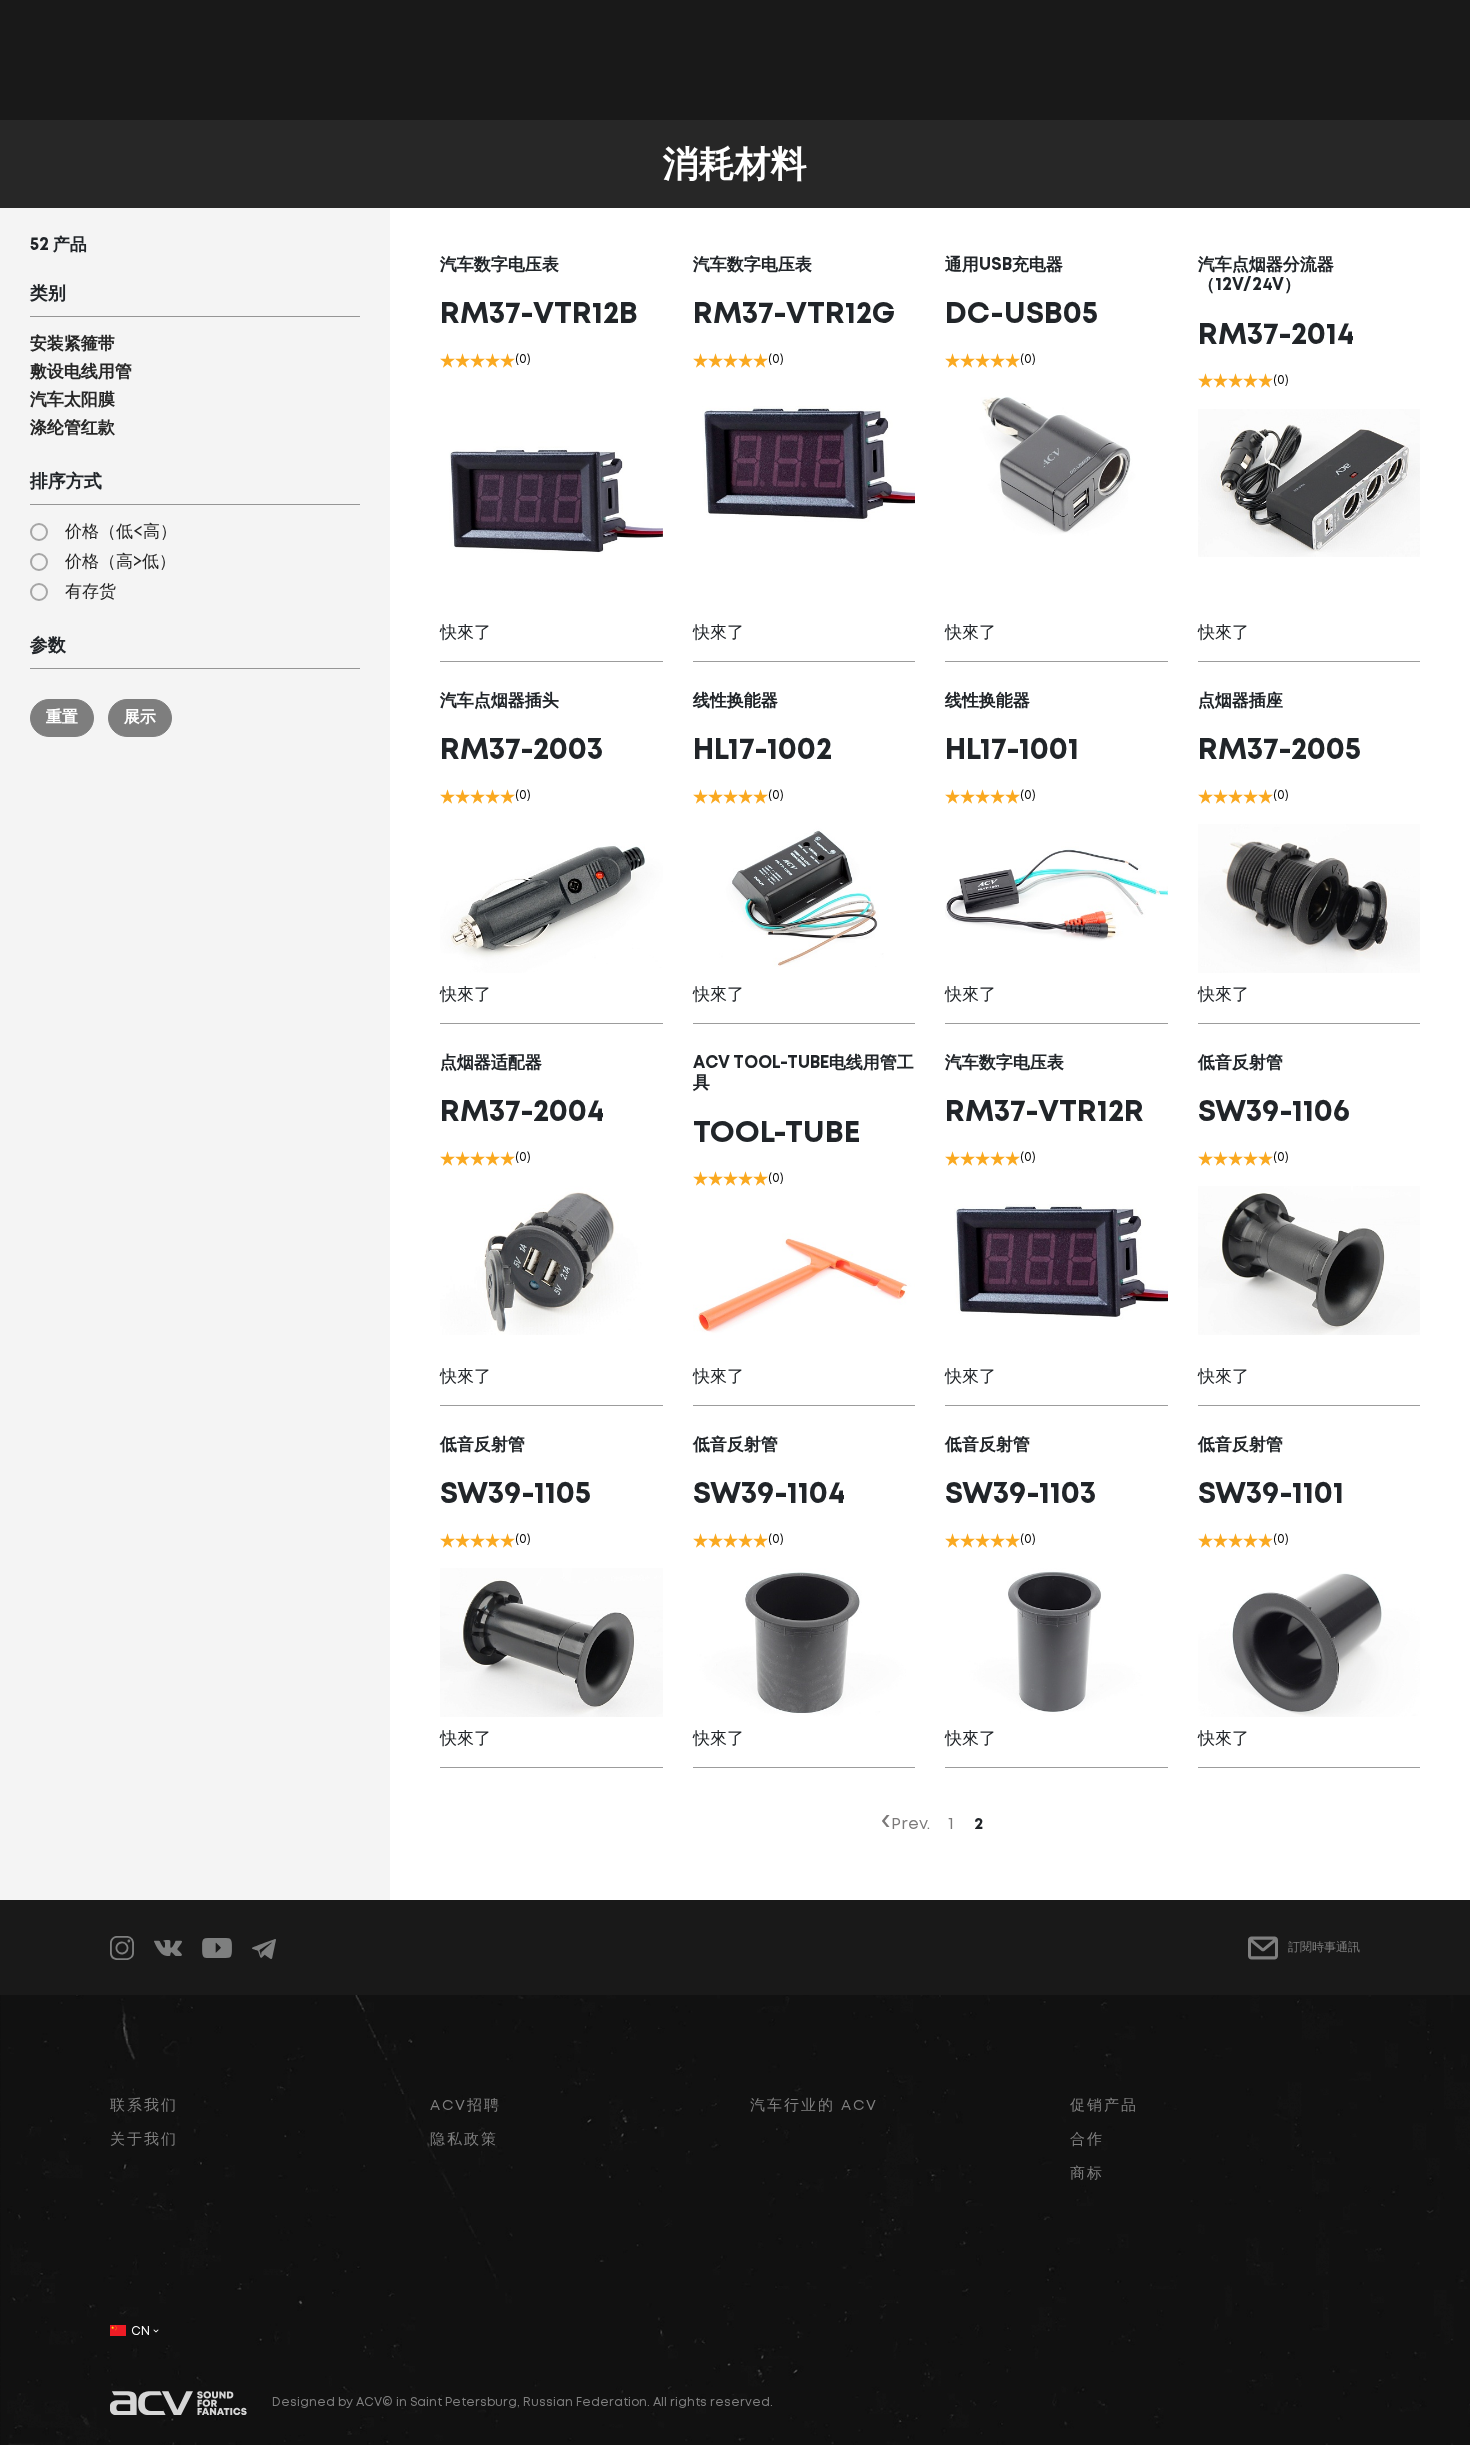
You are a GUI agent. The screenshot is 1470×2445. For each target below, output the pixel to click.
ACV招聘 (465, 2106)
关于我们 (144, 2140)
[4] (492, 360)
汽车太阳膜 (72, 400)
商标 (1087, 2174)
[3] (477, 360)
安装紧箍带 (72, 344)
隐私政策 (464, 2140)
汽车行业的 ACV (814, 2106)
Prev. (910, 1824)
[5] (507, 360)
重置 (62, 717)
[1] (447, 360)
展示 (140, 717)
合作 (1087, 2140)
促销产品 (1104, 2106)
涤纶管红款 (72, 428)
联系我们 (144, 2106)
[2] (462, 360)
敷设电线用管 (81, 372)
